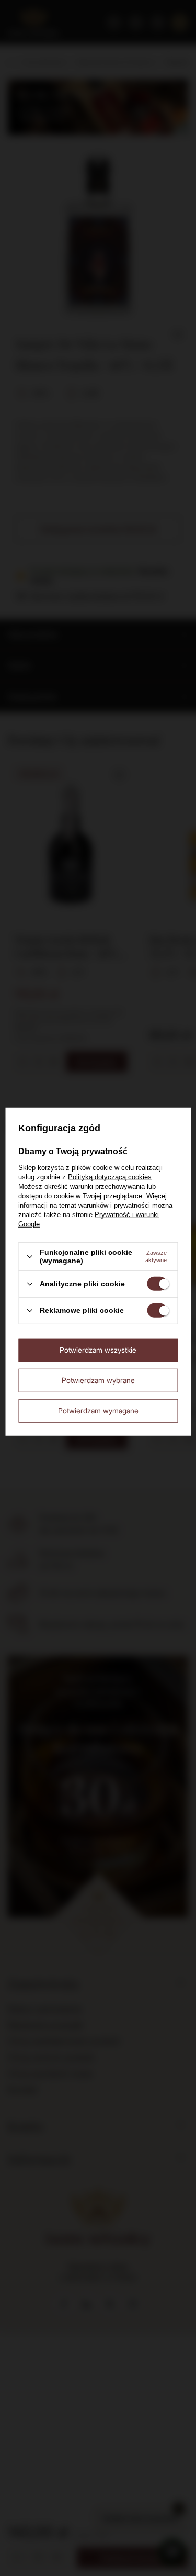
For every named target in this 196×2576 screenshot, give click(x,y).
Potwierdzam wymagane (98, 1410)
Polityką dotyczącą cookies (110, 1177)
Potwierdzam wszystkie (98, 1350)
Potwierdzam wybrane (98, 1380)
